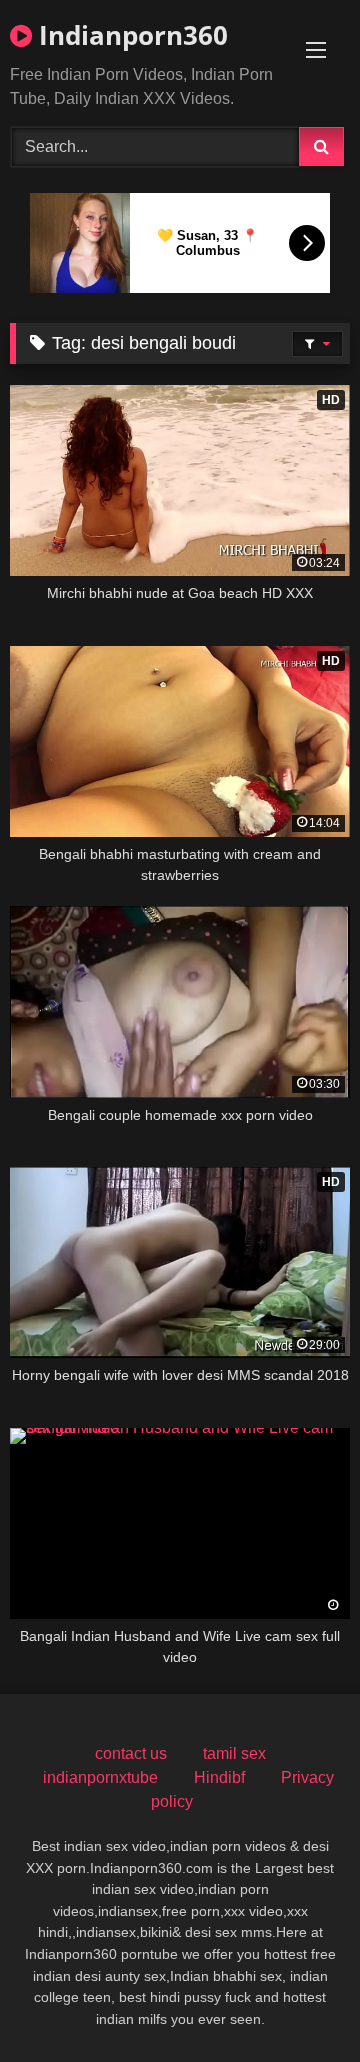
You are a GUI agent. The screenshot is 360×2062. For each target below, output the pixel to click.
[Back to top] (298, 2002)
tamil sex (234, 1753)
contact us (131, 1753)
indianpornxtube (100, 1777)
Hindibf (219, 1777)
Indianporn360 (130, 35)
